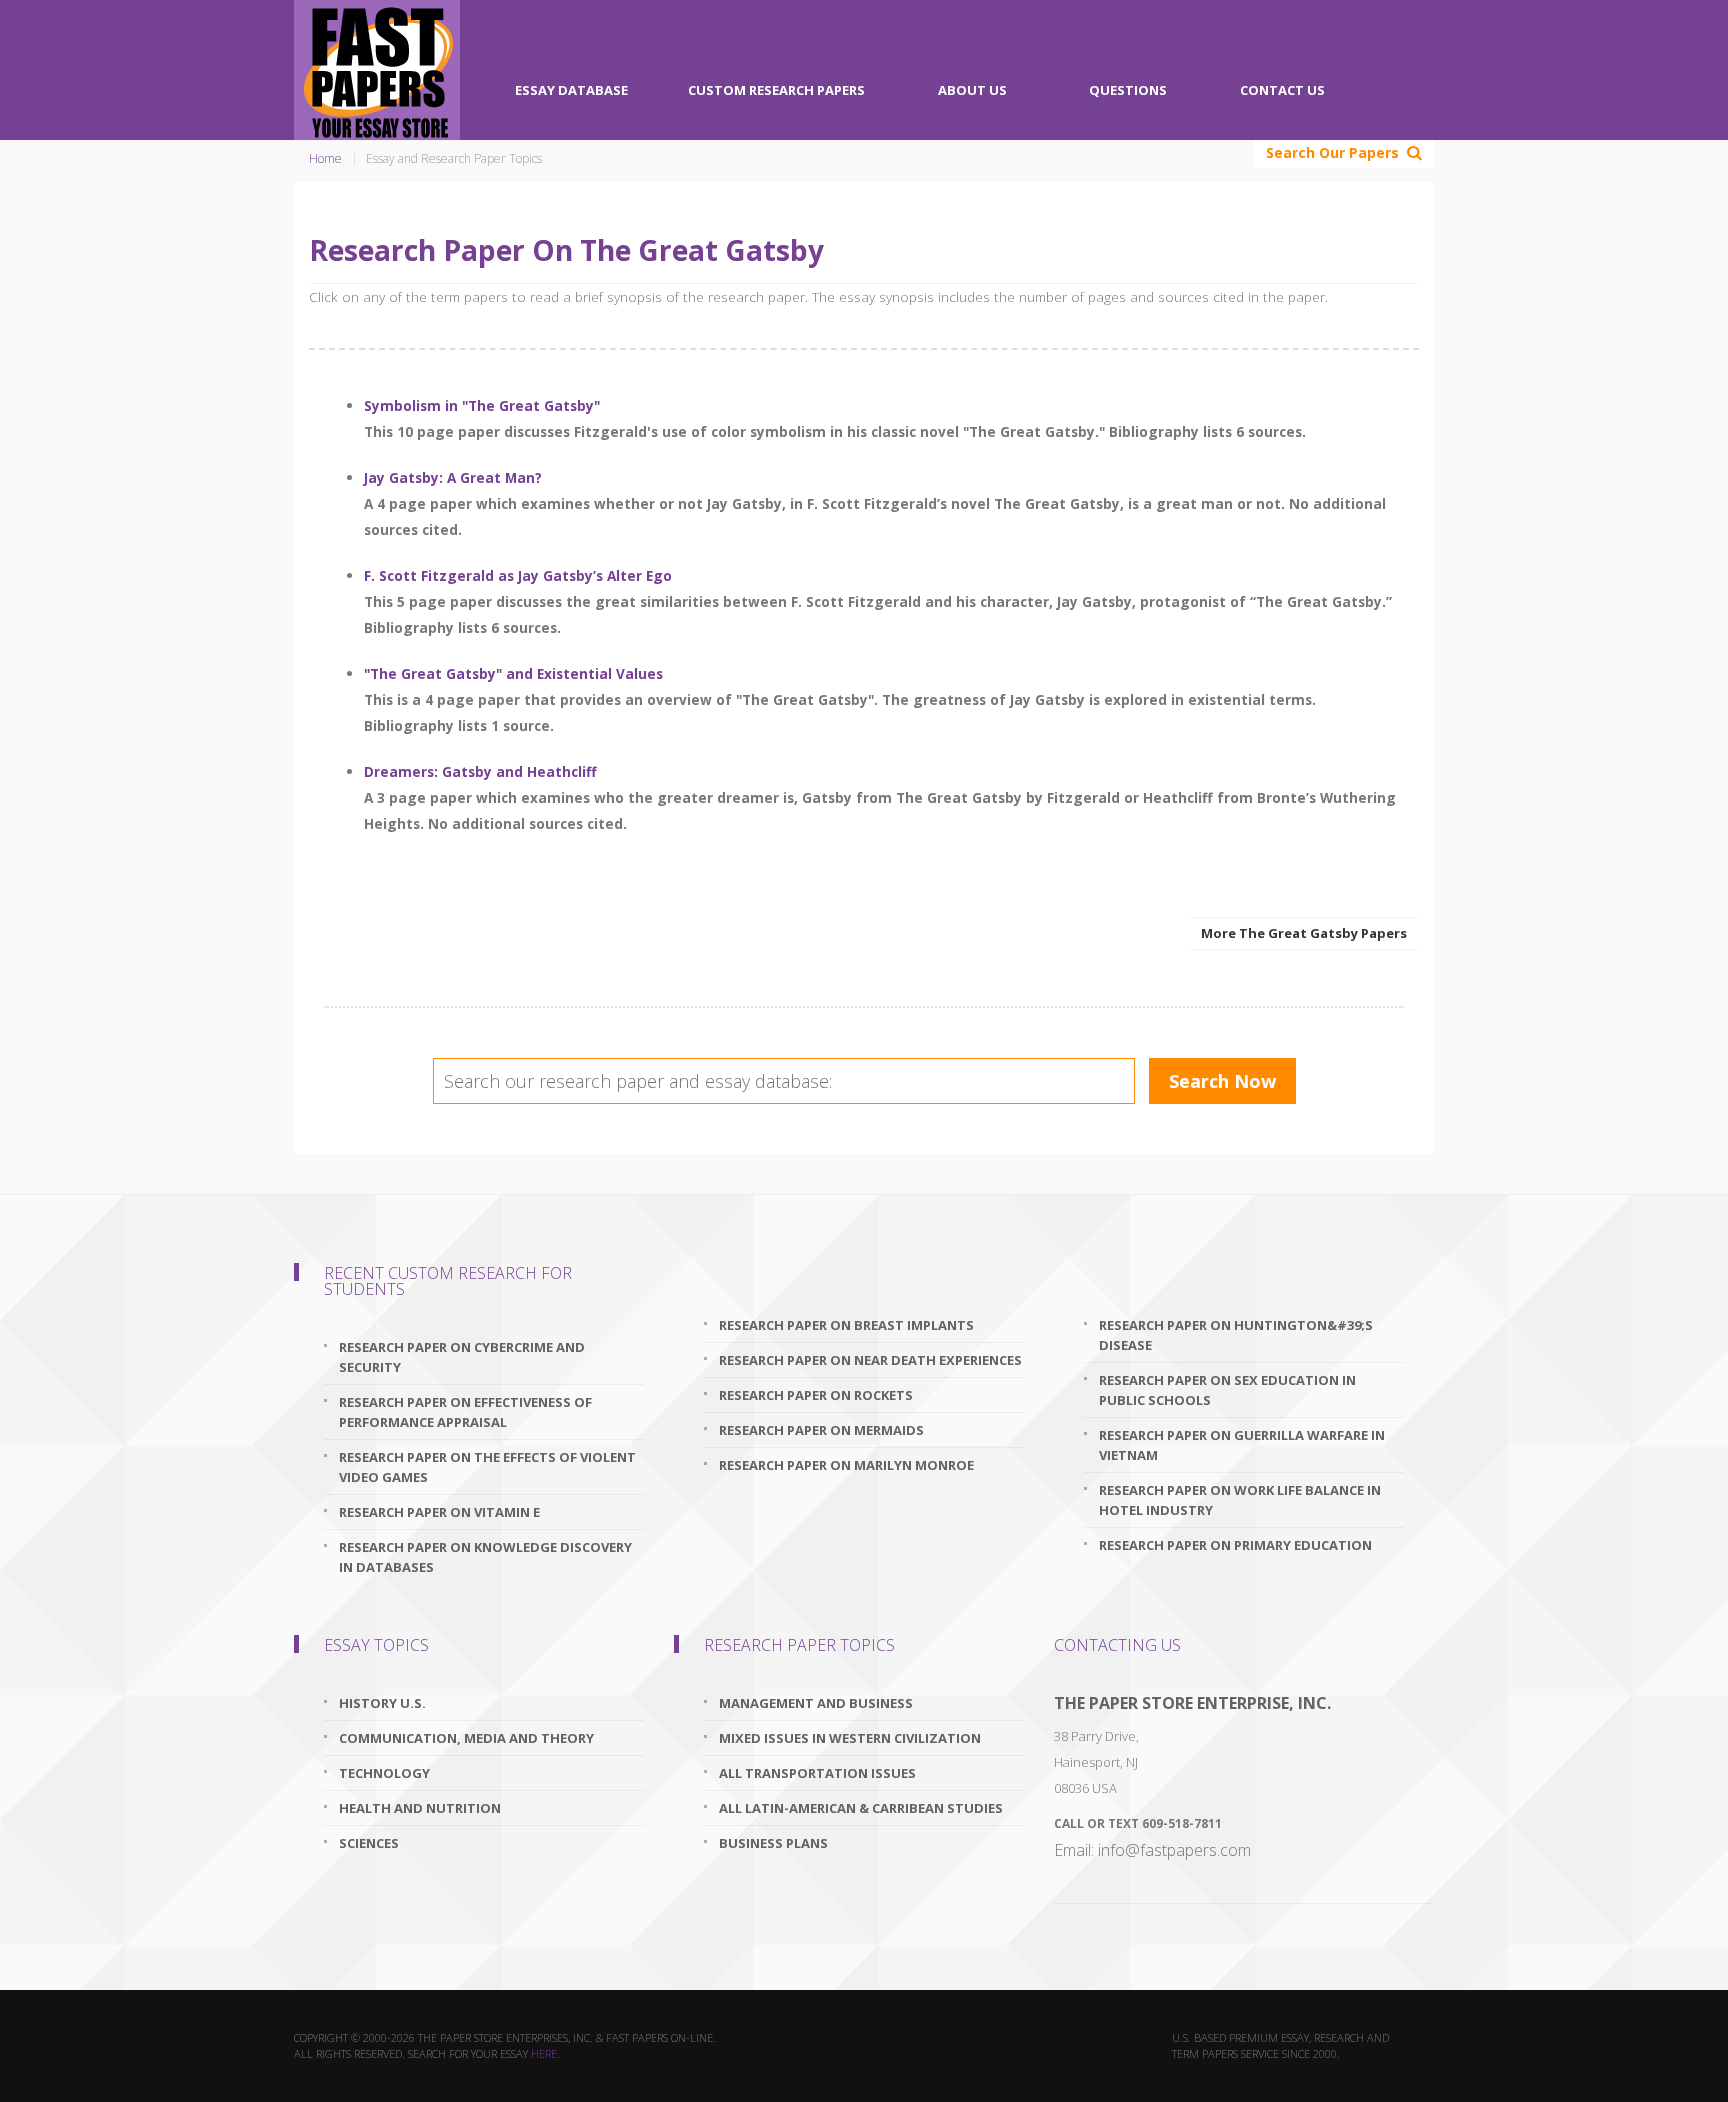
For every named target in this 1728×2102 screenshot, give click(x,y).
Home (325, 158)
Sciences (369, 1843)
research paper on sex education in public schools (1227, 1390)
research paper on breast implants (846, 1325)
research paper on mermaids (821, 1430)
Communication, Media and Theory (466, 1738)
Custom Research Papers (776, 90)
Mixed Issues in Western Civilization (850, 1738)
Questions (1128, 90)
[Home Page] (377, 70)
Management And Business (816, 1703)
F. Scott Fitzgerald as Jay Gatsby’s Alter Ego (518, 575)
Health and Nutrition (420, 1808)
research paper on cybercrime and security (462, 1357)
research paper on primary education (1235, 1545)
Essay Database (571, 90)
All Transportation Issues (817, 1773)
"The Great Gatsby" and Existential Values (513, 673)
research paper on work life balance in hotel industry (1240, 1500)
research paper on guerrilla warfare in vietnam (1242, 1445)
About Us (972, 90)
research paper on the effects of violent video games (487, 1467)
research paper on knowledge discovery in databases (485, 1557)
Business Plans (773, 1843)
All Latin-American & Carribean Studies (861, 1808)
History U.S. (382, 1703)
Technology (384, 1773)
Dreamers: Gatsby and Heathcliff (480, 771)
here (544, 2053)
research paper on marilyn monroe (846, 1465)
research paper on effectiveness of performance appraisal (465, 1412)
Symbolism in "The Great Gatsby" (482, 405)
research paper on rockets (816, 1395)
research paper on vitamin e (439, 1512)
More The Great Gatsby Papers (1304, 933)
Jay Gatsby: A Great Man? (453, 477)
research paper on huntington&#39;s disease (1236, 1335)
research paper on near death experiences (870, 1360)
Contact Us (1282, 90)
